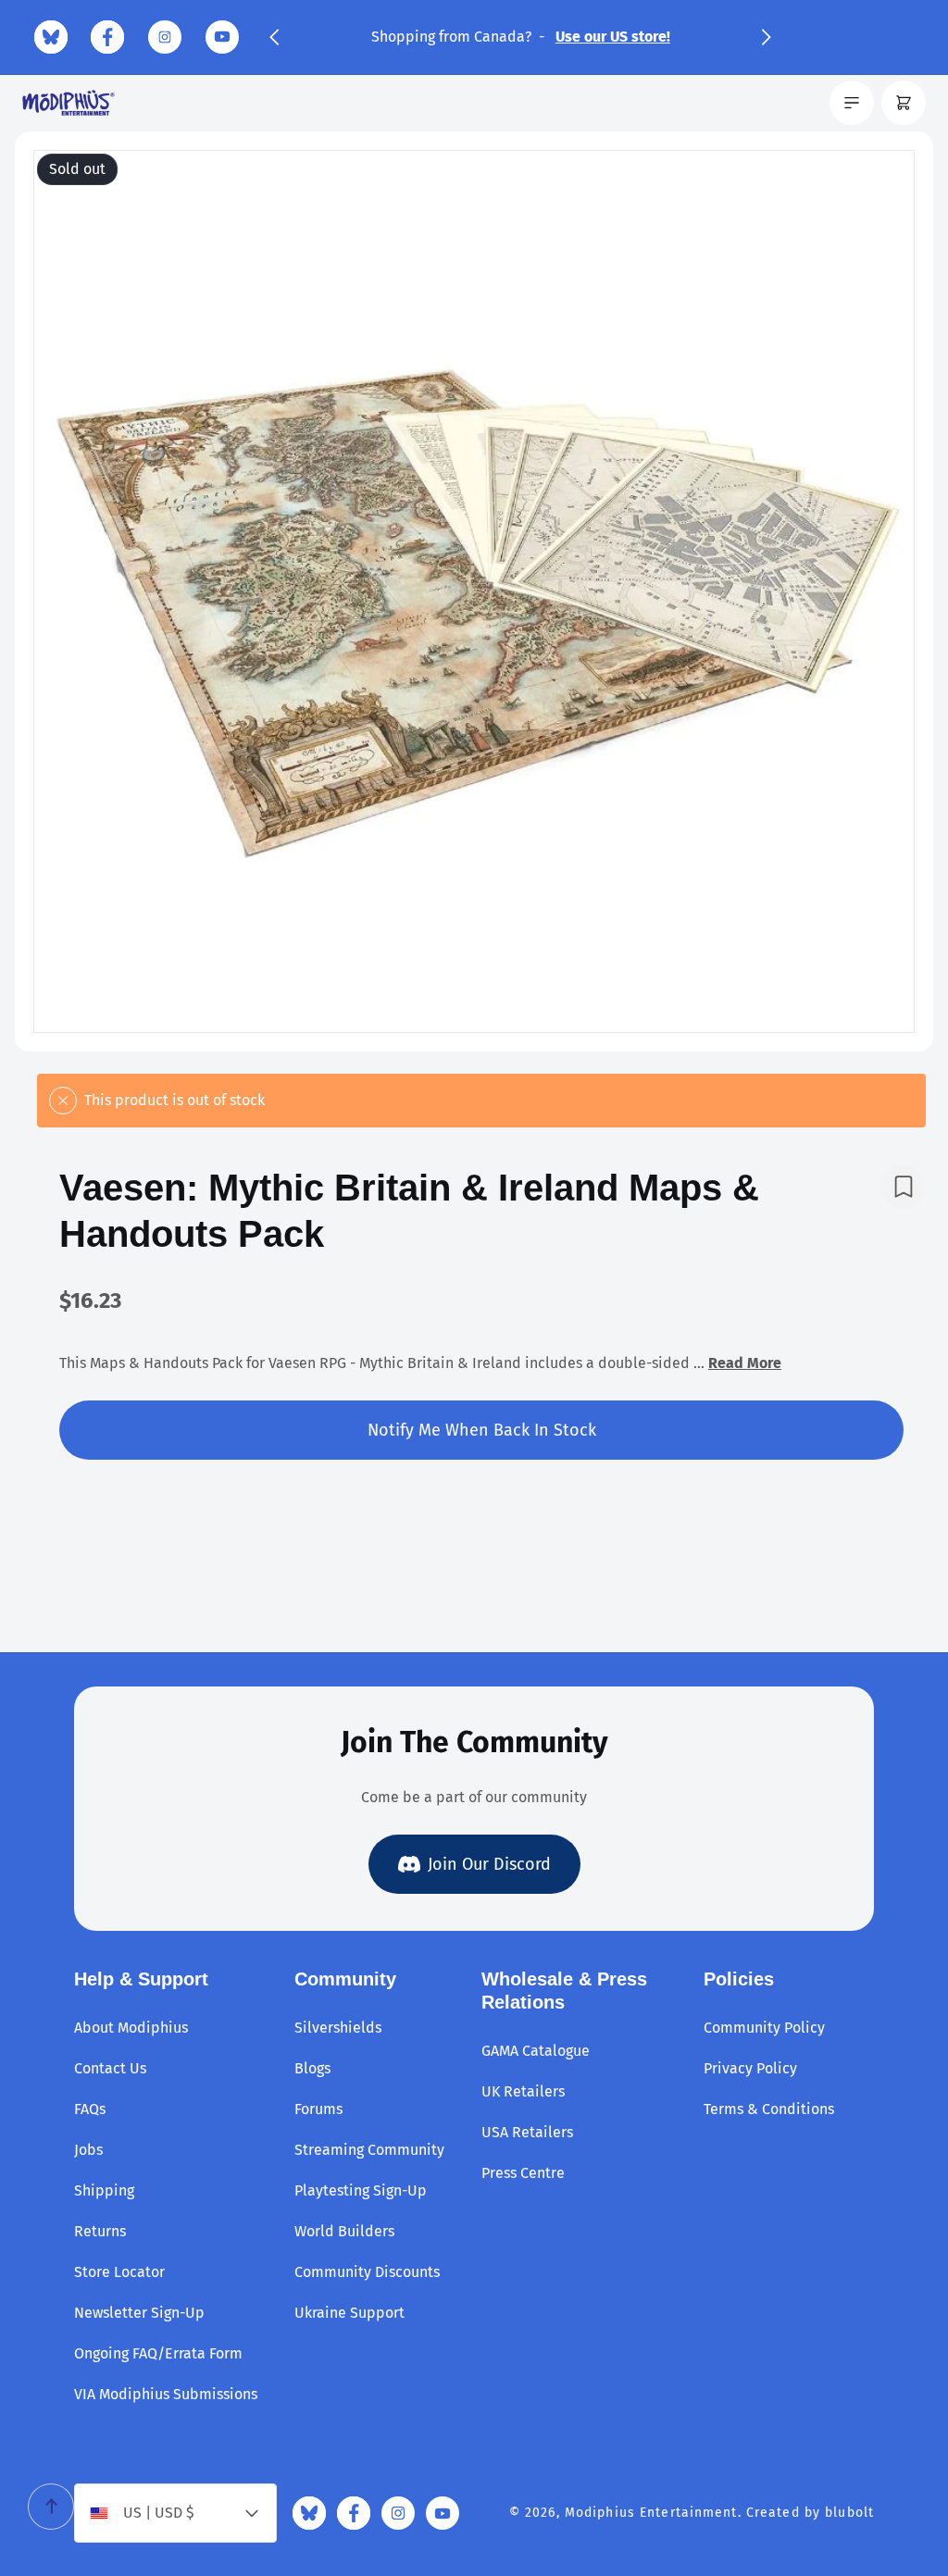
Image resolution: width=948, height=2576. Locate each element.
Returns (100, 2231)
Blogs (312, 2068)
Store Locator (119, 2272)
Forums (318, 2109)
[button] (274, 37)
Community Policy (764, 2028)
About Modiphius (131, 2028)
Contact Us (110, 2068)
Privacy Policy (750, 2068)
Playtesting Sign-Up (361, 2190)
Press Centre (523, 2173)
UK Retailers (523, 2091)
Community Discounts (367, 2272)
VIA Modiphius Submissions (166, 2394)
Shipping (104, 2190)
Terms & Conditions (769, 2109)
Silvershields (338, 2028)
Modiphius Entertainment (651, 2513)
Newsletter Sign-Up (139, 2313)
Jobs (88, 2150)
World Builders (344, 2231)
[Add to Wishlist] (904, 1187)
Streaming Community (369, 2150)
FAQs (90, 2109)
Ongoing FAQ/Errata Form (158, 2353)
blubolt (849, 2513)
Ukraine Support (349, 2313)
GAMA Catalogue (536, 2051)
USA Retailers (527, 2132)
